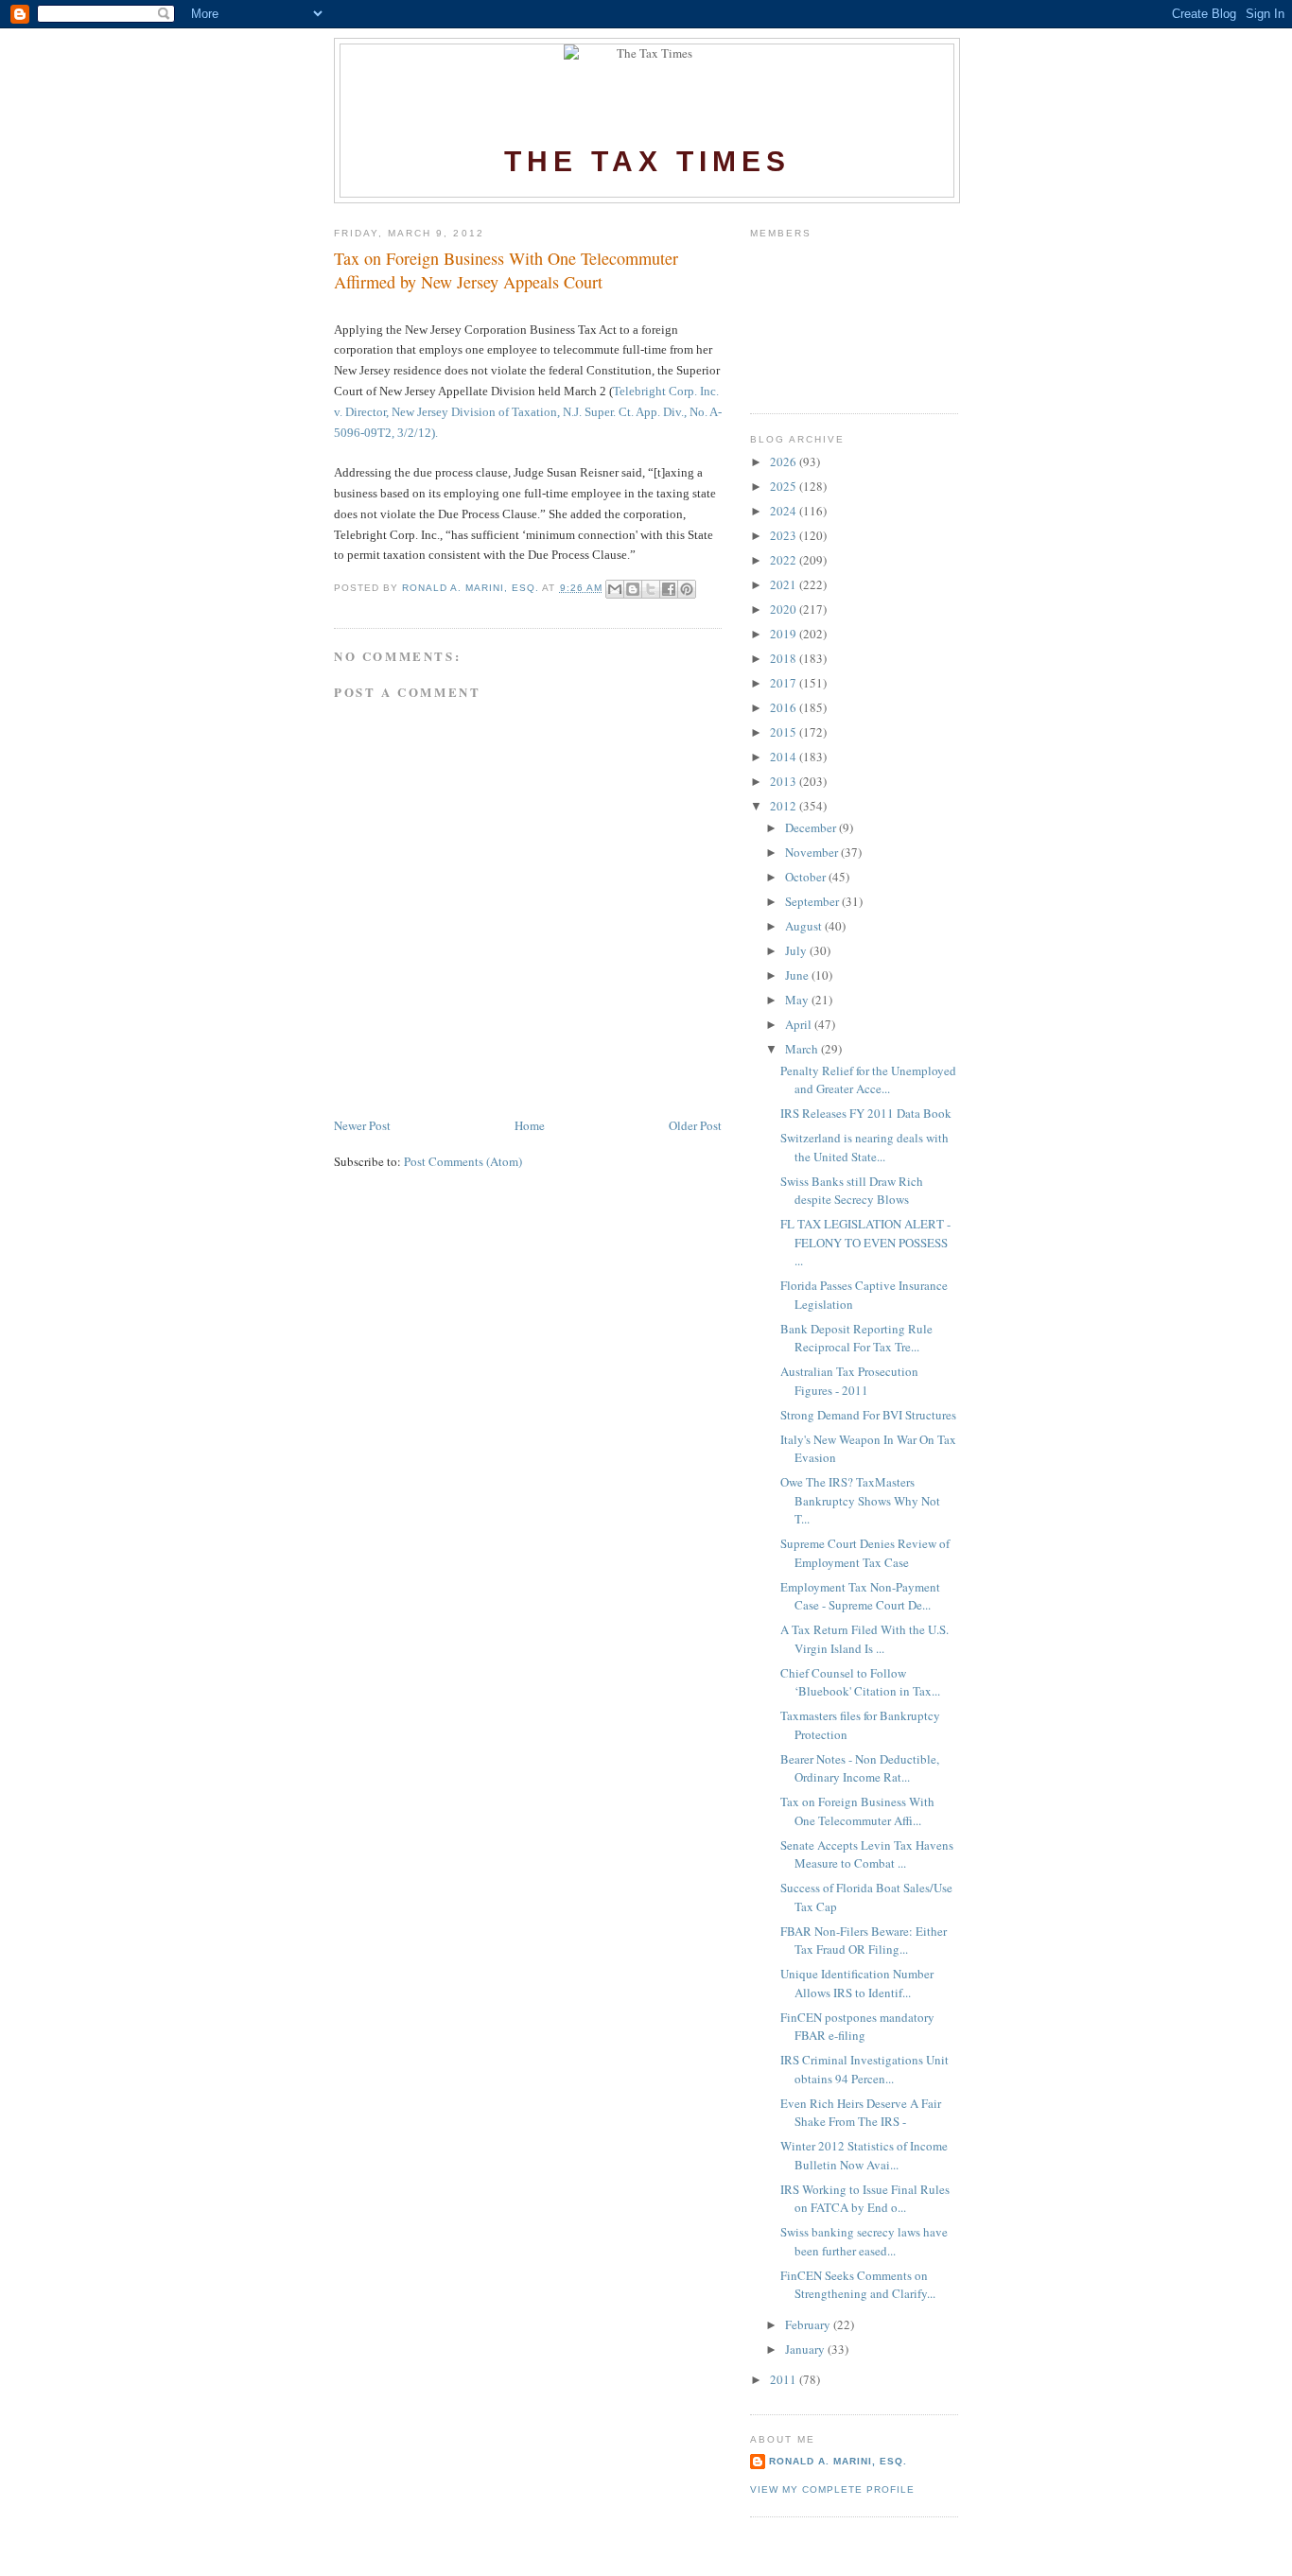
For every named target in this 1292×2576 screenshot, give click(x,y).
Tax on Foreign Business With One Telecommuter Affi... (857, 1811)
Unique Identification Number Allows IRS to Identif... (857, 1983)
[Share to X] (651, 589)
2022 (785, 560)
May (798, 1000)
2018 (785, 658)
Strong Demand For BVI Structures (868, 1415)
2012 (785, 806)
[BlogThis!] (633, 589)
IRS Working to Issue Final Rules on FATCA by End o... (865, 2199)
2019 (785, 634)
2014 (785, 757)
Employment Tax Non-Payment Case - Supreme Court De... (860, 1596)
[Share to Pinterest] (687, 589)
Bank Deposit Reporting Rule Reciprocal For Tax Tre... (856, 1338)
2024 (785, 511)
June (798, 975)
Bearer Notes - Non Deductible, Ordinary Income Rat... (860, 1768)
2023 (785, 535)
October (807, 877)
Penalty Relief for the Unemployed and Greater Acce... (868, 1080)
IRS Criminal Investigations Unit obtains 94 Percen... (864, 2069)
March (803, 1049)
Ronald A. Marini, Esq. (838, 2461)
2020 (785, 609)
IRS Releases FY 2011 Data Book (866, 1113)
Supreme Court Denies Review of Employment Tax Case (865, 1553)
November (813, 852)
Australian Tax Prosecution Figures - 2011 (849, 1381)
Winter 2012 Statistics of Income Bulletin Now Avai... (864, 2155)
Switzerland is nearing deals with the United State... (864, 1147)
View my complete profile (832, 2489)
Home (530, 1125)
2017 (785, 683)
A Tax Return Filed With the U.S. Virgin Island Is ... (864, 1639)
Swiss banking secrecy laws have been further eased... (864, 2241)
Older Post (695, 1125)
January (806, 2349)
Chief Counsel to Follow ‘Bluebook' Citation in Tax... (860, 1682)
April (800, 1024)
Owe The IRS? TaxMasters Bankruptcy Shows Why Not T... (860, 1500)
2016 (785, 707)
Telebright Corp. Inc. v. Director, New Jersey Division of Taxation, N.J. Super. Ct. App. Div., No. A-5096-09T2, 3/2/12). (528, 412)
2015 (785, 732)
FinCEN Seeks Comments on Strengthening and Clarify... (858, 2285)
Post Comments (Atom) (463, 1161)
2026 (785, 461)
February (809, 2324)
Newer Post (362, 1125)
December (812, 827)
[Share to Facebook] (669, 589)
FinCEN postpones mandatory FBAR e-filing (857, 2027)
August (805, 926)
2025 (785, 486)
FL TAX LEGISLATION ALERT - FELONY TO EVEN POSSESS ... (865, 1242)
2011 (785, 2379)
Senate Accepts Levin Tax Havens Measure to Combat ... (867, 1854)
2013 (785, 781)
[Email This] (615, 589)
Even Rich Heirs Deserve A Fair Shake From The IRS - (861, 2113)
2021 (785, 584)
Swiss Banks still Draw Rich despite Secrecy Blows (852, 1191)
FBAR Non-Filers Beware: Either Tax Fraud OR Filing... (864, 1941)
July (797, 950)
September (813, 901)
